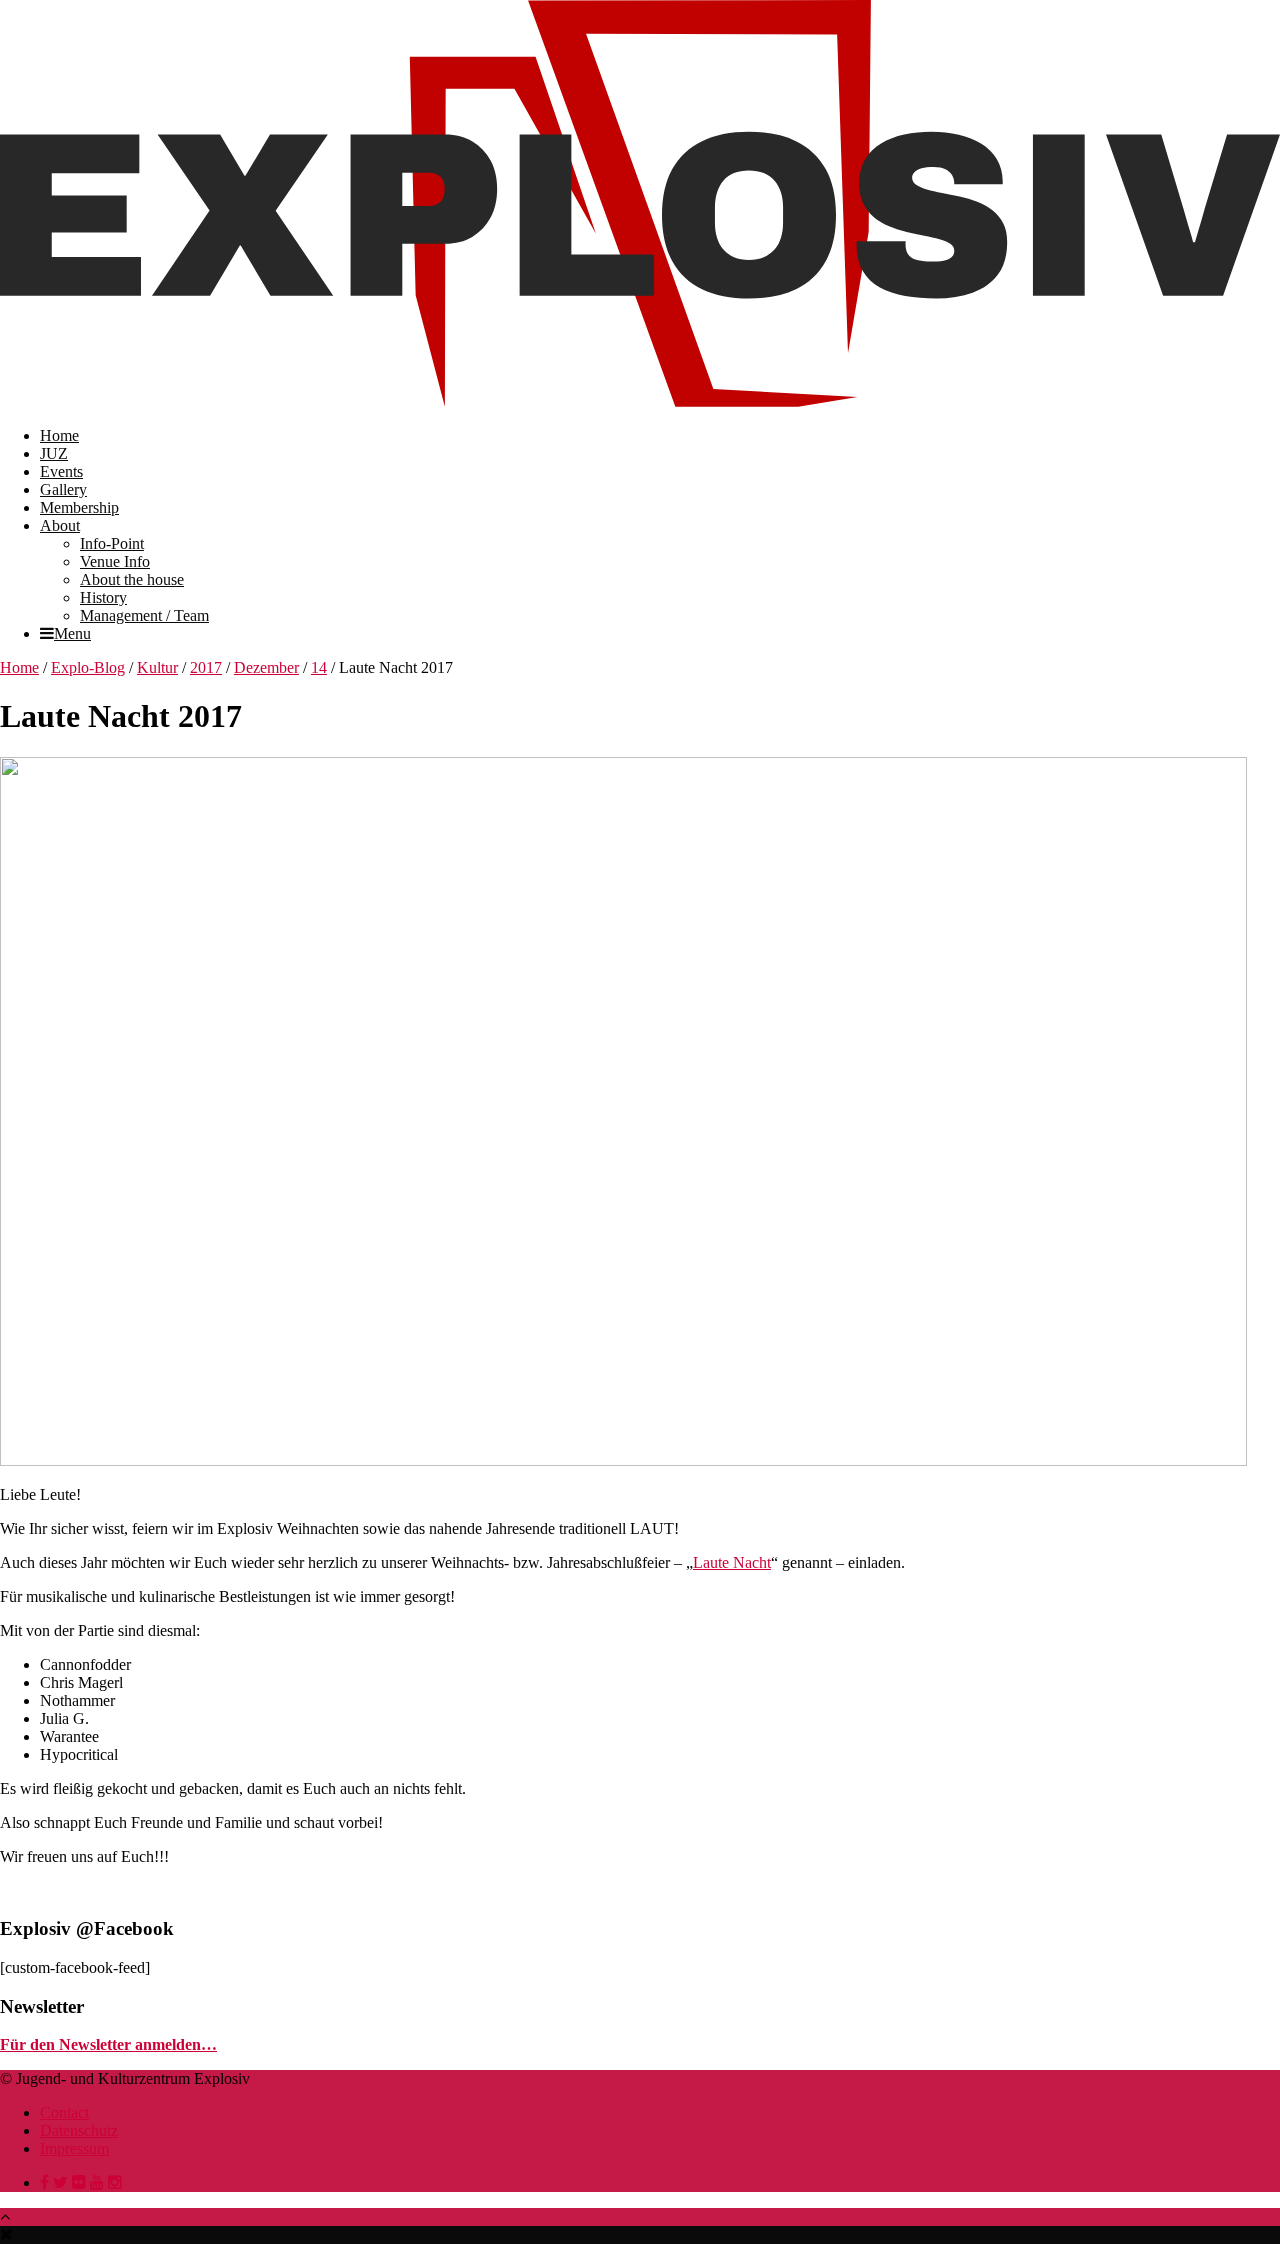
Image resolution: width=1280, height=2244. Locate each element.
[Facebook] (44, 2182)
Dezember (266, 667)
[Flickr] (79, 2182)
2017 (206, 667)
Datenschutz (79, 2130)
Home (59, 435)
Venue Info (115, 561)
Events (61, 471)
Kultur (157, 667)
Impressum (74, 2148)
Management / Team (144, 615)
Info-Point (112, 543)
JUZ (54, 453)
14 (319, 667)
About (60, 525)
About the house (132, 579)
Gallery (63, 489)
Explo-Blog (88, 667)
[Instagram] (115, 2182)
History (103, 597)
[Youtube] (97, 2182)
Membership (79, 507)
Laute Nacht (732, 1562)
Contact (64, 2112)
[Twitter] (60, 2182)
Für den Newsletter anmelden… (108, 2044)
